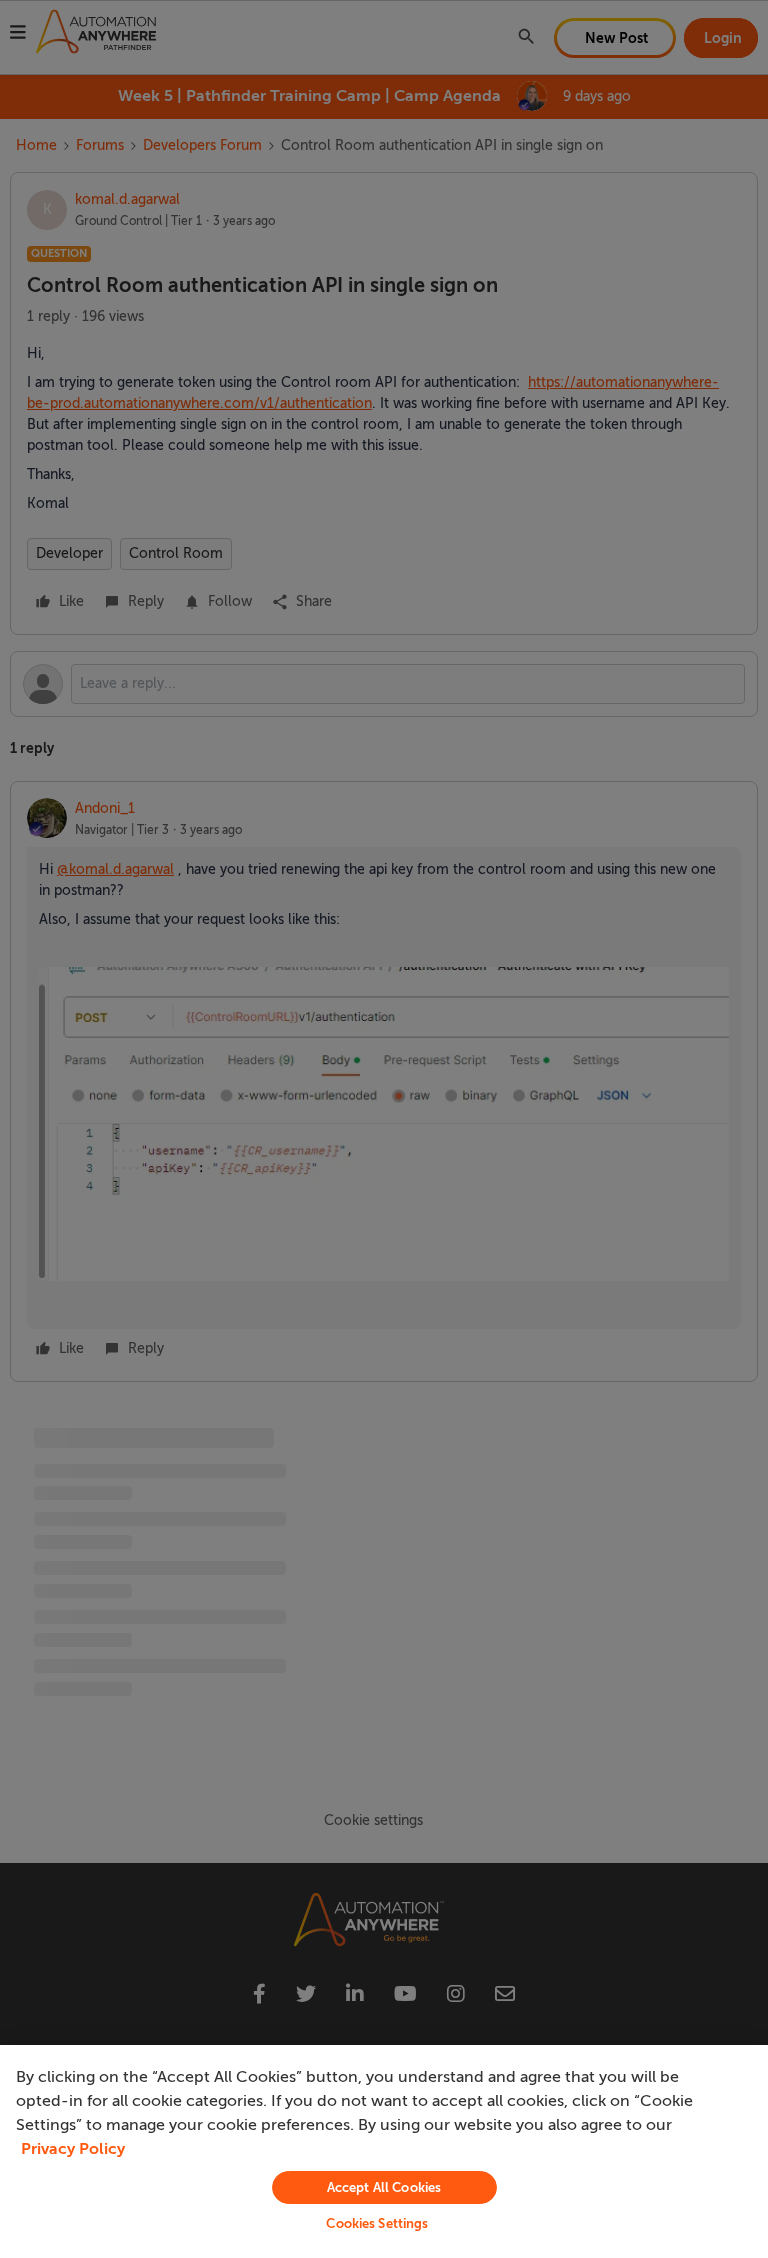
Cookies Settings (377, 2223)
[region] (384, 2151)
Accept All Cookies (384, 2187)
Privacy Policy (73, 2149)
